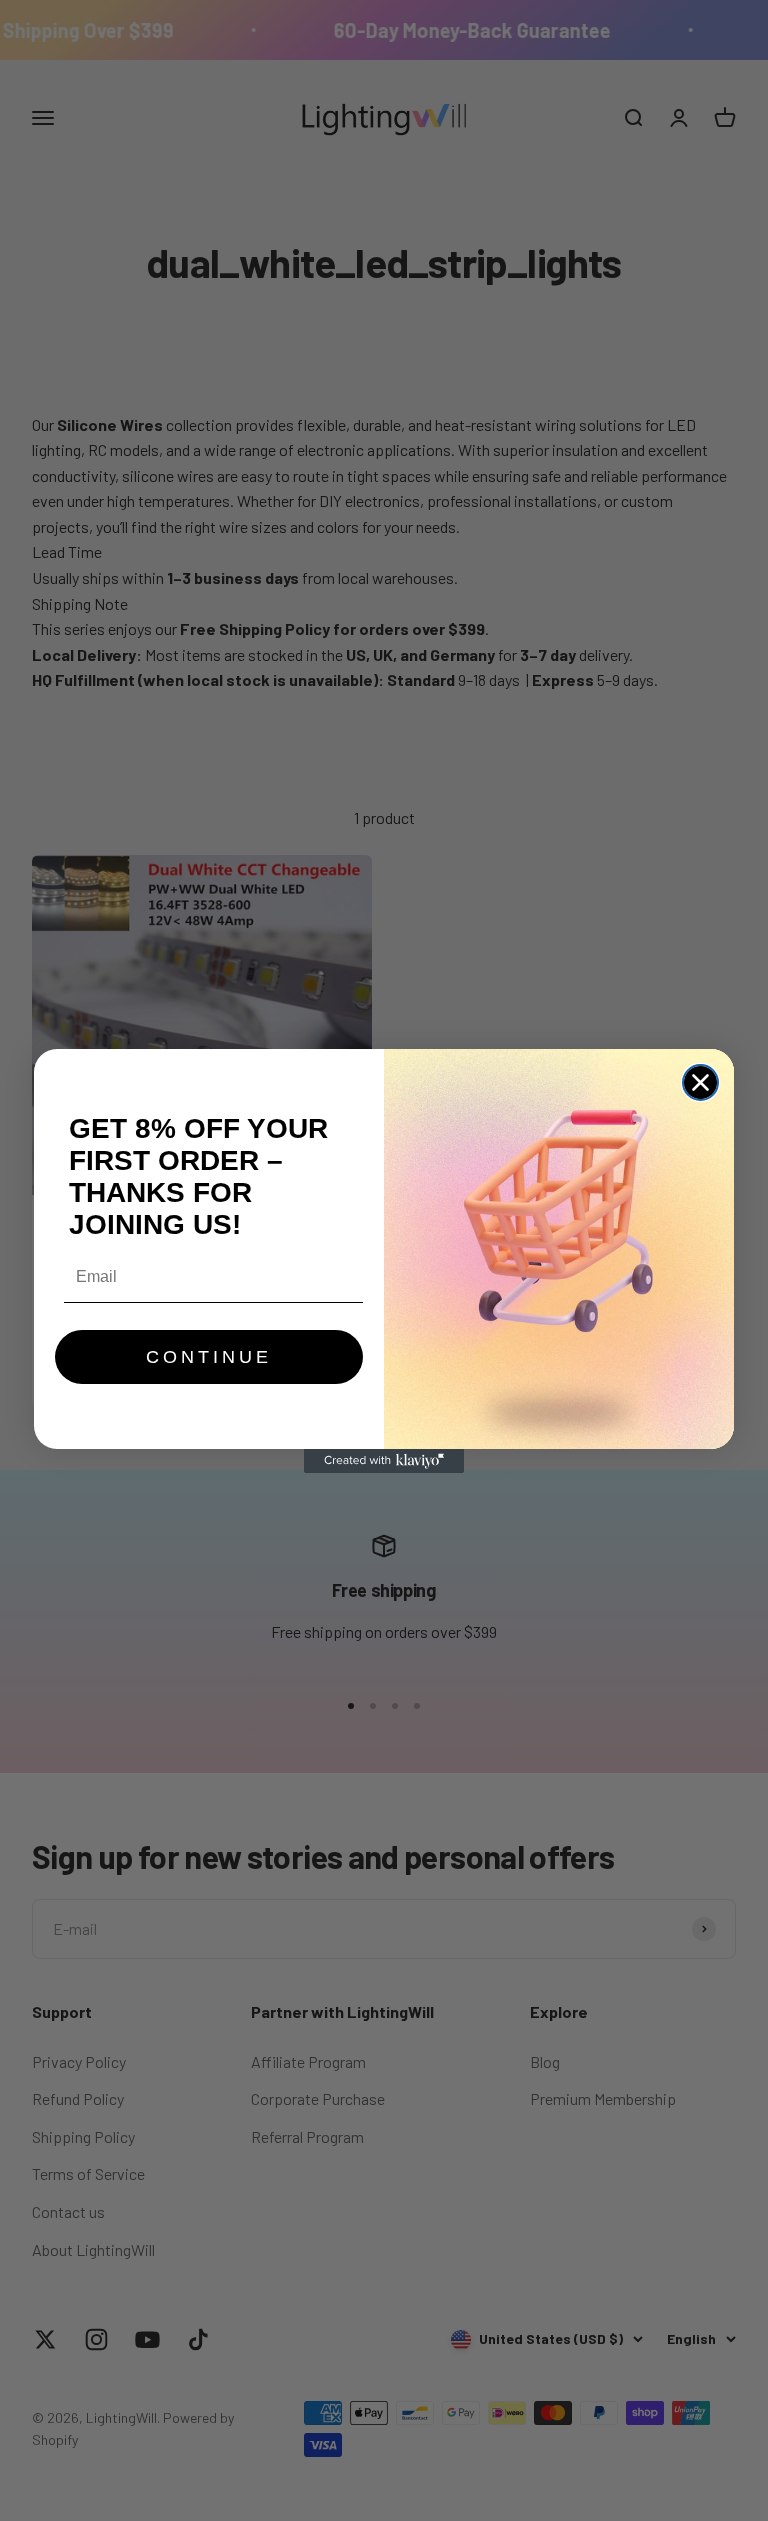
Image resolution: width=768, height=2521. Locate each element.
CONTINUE (209, 1357)
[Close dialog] (700, 1082)
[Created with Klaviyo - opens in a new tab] (384, 1461)
